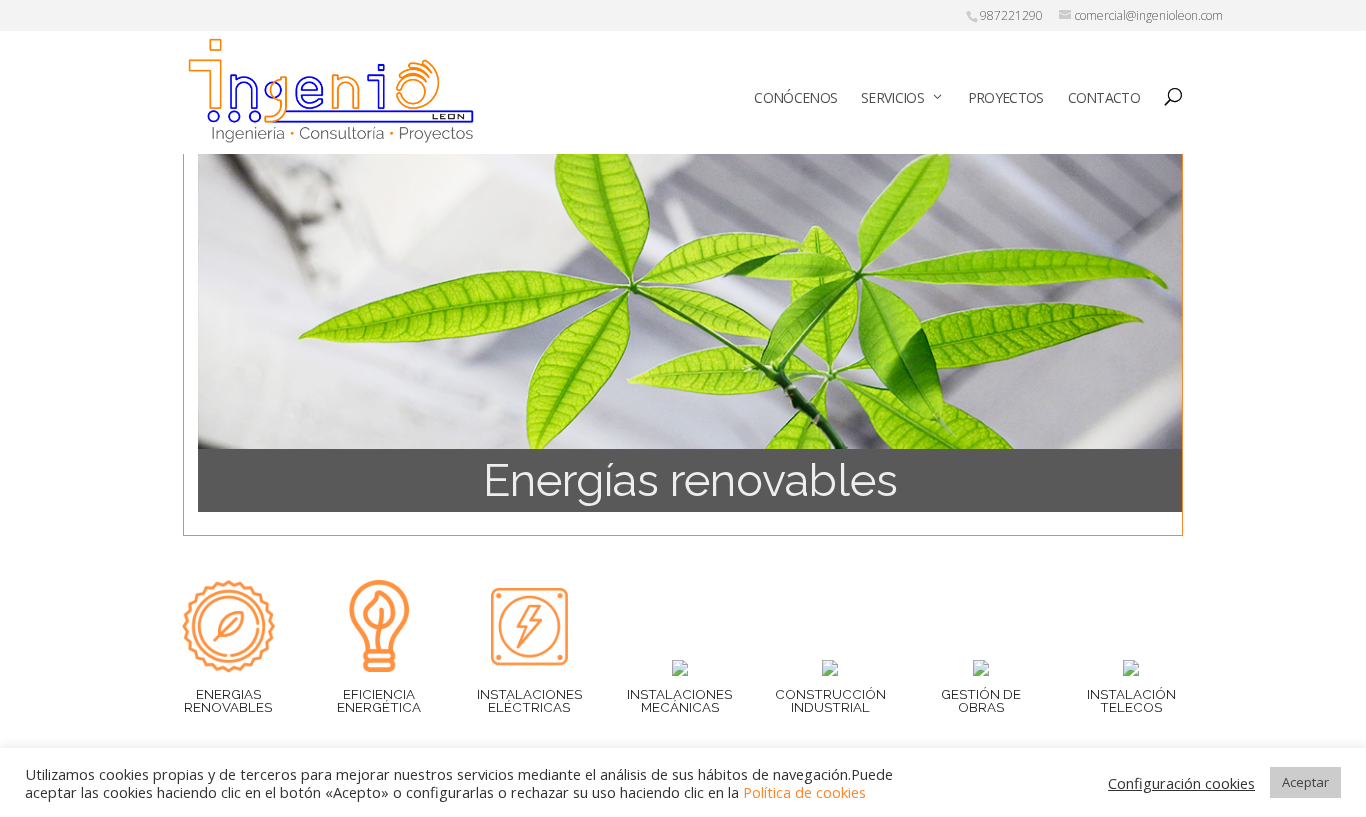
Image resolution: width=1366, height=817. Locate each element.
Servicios (892, 97)
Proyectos (1006, 97)
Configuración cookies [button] (1181, 783)
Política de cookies (804, 792)
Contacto (1104, 97)
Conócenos (795, 97)
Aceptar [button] (1305, 782)
